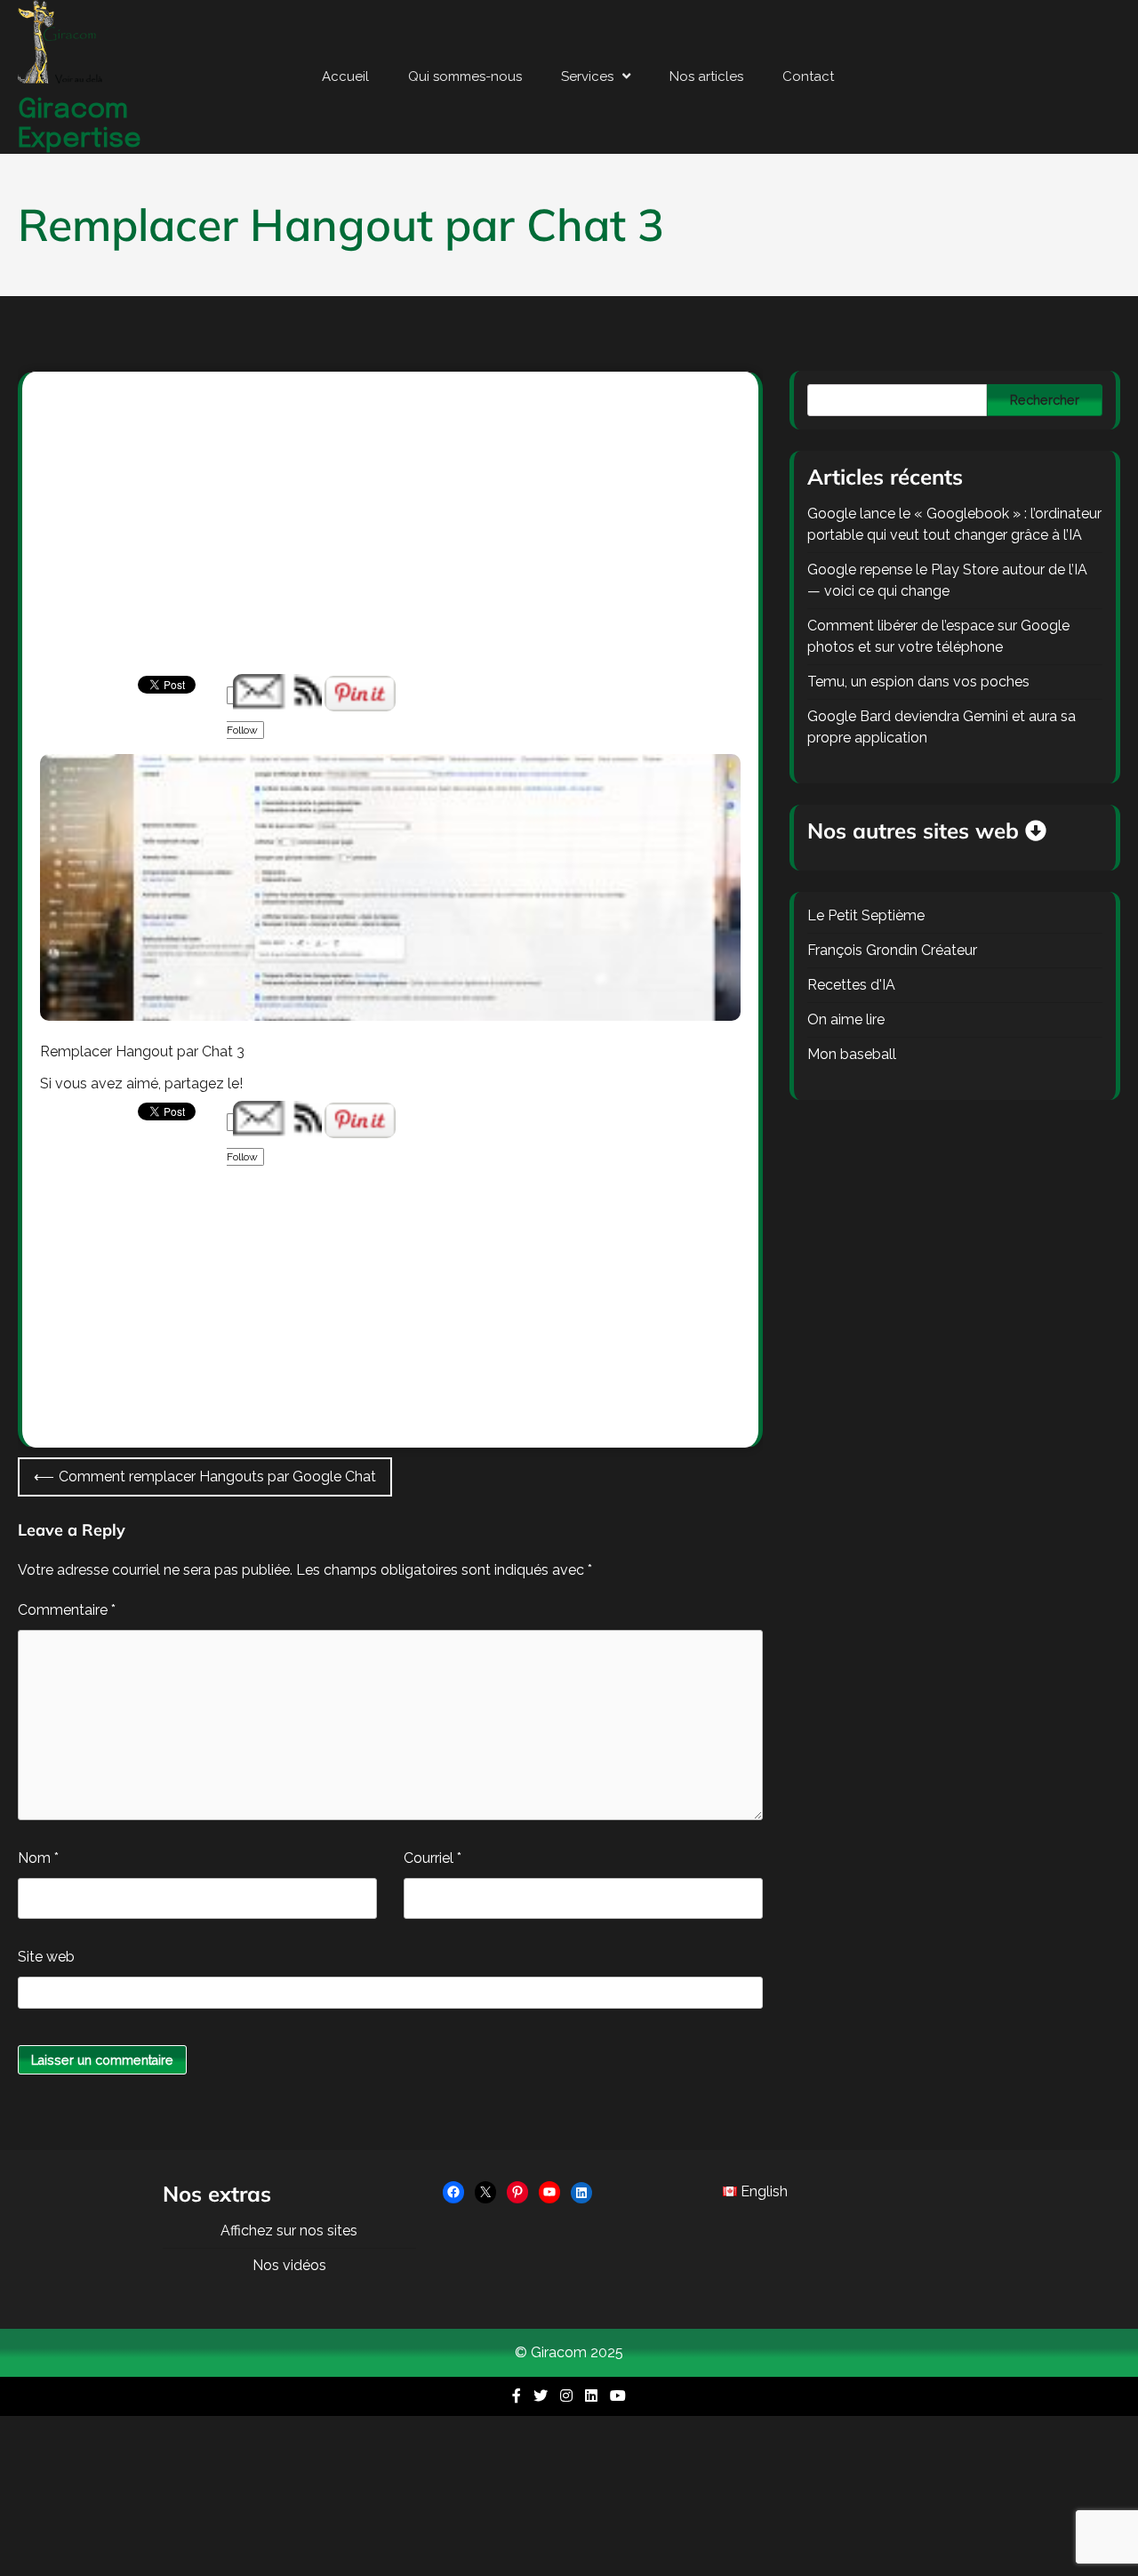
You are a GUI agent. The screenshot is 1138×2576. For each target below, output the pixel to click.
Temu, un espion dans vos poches (918, 682)
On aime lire (846, 1019)
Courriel (433, 1858)
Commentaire (67, 1610)
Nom (38, 1858)
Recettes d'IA (851, 985)
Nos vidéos (289, 2265)
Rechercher (1045, 400)
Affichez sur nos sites (289, 2231)
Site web (46, 1957)
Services (587, 76)
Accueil (345, 76)
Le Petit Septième (866, 915)
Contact (808, 76)
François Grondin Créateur (892, 950)
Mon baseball (852, 1054)
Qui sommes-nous (465, 76)
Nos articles (706, 76)
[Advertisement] (390, 542)
